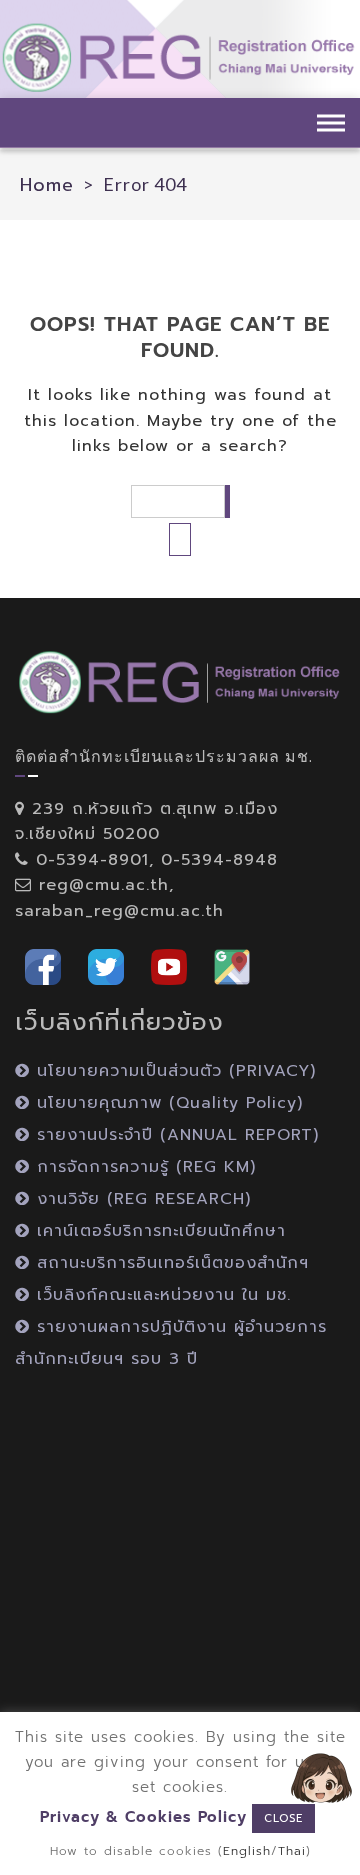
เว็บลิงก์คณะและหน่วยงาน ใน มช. (160, 1295)
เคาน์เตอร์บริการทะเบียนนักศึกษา (158, 1231)
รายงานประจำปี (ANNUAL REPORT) (174, 1135)
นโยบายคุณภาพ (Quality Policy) (166, 1103)
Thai (292, 1851)
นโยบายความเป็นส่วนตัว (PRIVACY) (173, 1071)
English (247, 1851)
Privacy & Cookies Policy (143, 1817)
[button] (43, 965)
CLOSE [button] (283, 1818)
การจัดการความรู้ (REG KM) (143, 1167)
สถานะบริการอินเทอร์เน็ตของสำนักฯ (169, 1263)
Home (47, 185)
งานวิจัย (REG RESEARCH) (140, 1199)
